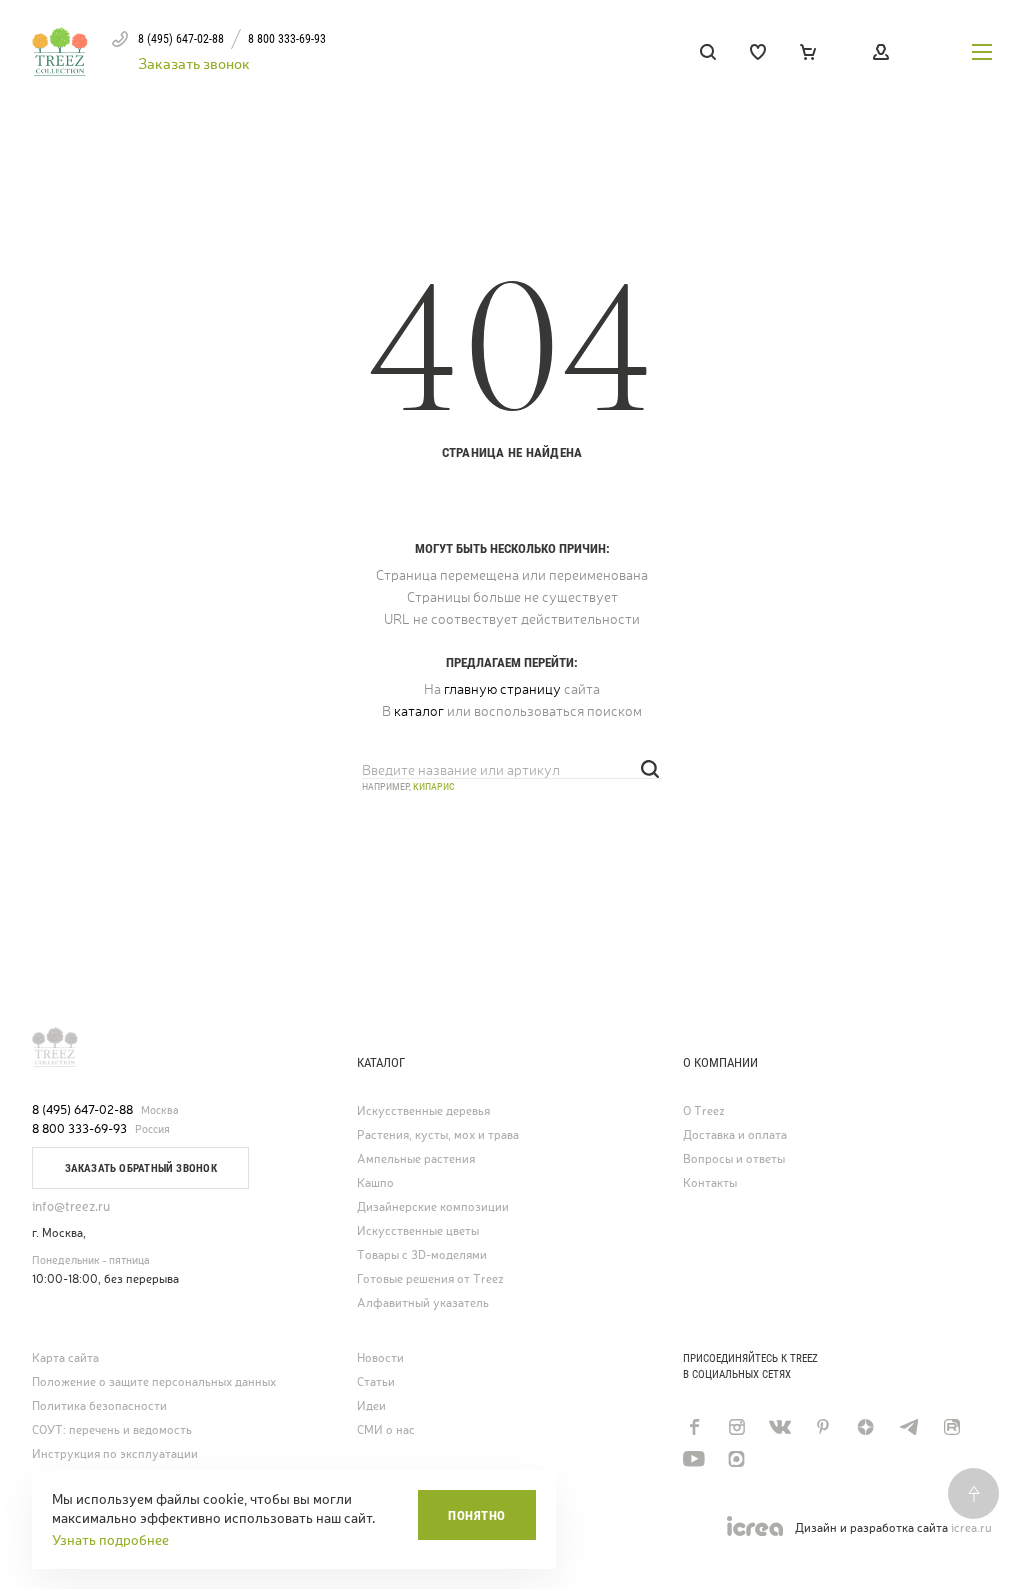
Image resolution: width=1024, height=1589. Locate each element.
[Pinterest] (822, 1427)
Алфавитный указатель (423, 1303)
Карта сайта (65, 1358)
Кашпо (375, 1183)
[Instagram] (736, 1427)
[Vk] (779, 1427)
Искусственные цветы (418, 1231)
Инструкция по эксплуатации (115, 1454)
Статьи (376, 1382)
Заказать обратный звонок (141, 1168)
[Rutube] (951, 1427)
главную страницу (502, 689)
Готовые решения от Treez (430, 1279)
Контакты (710, 1183)
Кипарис (434, 786)
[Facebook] (693, 1427)
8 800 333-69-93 (79, 1129)
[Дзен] (865, 1427)
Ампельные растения (416, 1159)
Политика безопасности (99, 1406)
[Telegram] (908, 1427)
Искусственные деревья (423, 1111)
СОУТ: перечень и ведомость (112, 1430)
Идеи (371, 1406)
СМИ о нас (386, 1430)
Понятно (477, 1515)
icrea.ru (971, 1528)
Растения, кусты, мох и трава (438, 1135)
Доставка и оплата (735, 1135)
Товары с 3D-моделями (422, 1255)
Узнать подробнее (110, 1540)
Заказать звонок (194, 64)
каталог (419, 711)
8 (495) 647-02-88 (82, 1110)
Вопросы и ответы (734, 1159)
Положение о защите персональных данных (154, 1382)
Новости (380, 1358)
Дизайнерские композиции (433, 1207)
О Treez (704, 1111)
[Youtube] (693, 1459)
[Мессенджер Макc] (736, 1459)
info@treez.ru (71, 1206)
